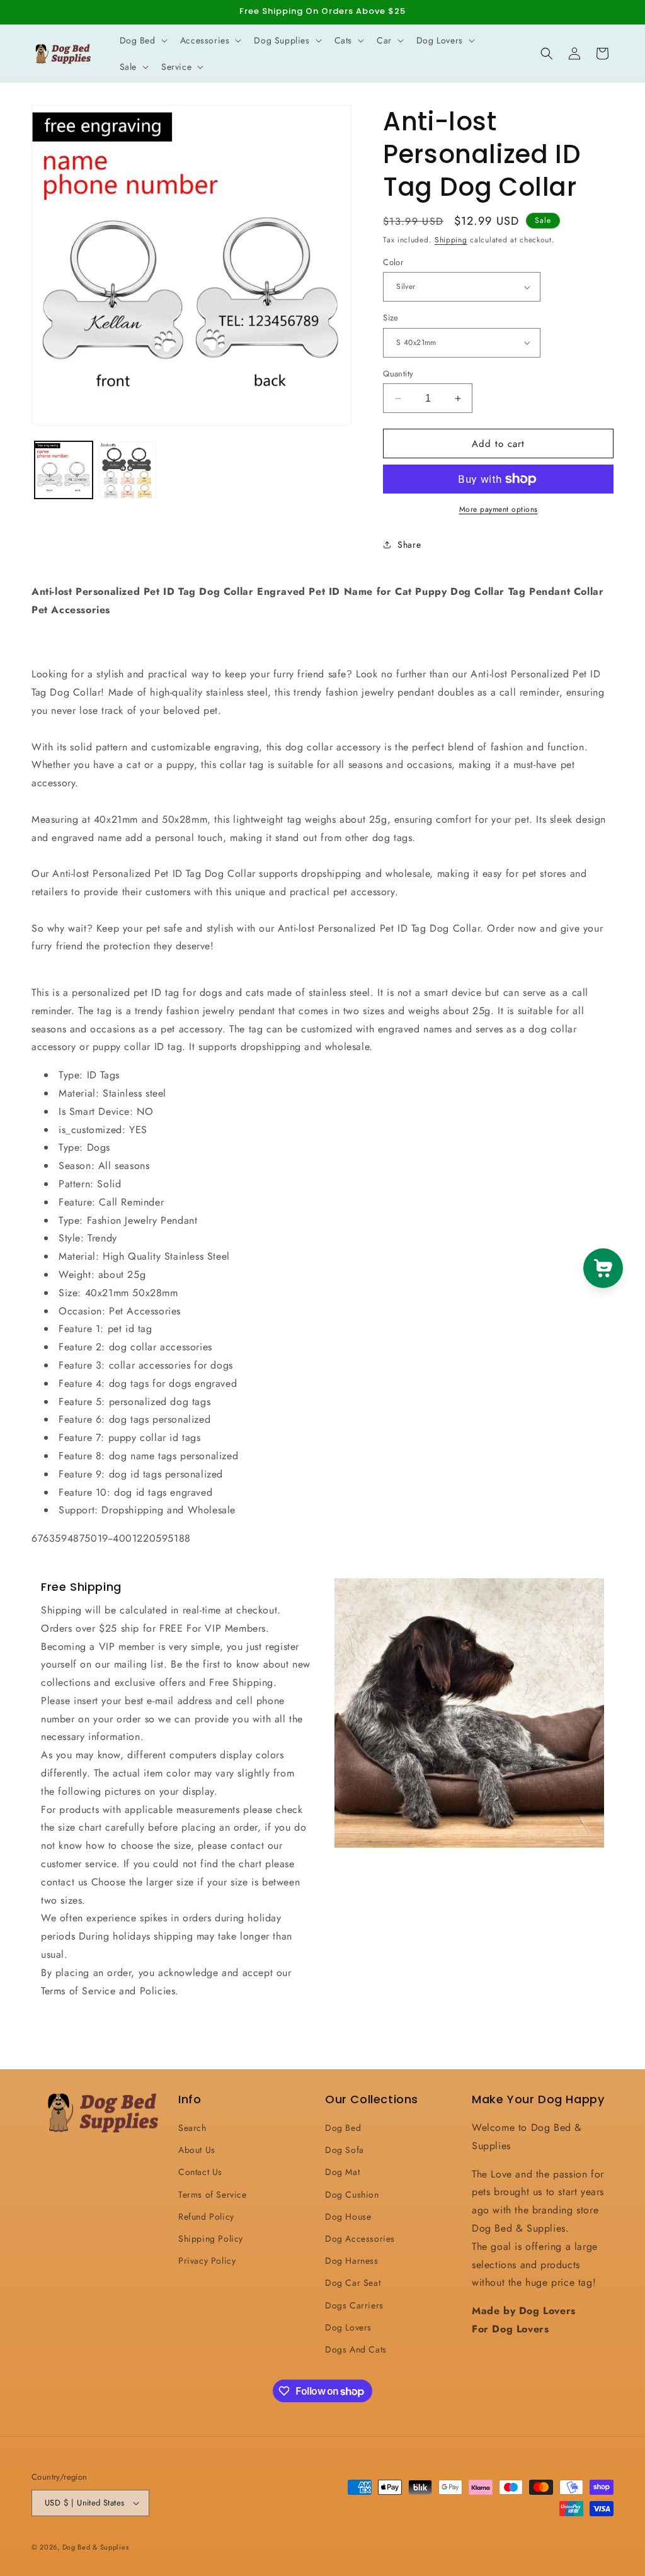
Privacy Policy (207, 2261)
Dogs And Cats (356, 2349)
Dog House (348, 2217)
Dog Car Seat (353, 2283)
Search (192, 2128)
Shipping (451, 240)
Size (391, 318)
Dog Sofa (345, 2150)
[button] (142, 40)
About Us (197, 2150)
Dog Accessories (360, 2239)
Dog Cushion (352, 2195)
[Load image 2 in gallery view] (128, 470)
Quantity (398, 374)
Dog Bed (343, 2128)
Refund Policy (206, 2217)
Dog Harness (352, 2261)
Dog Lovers (348, 2327)
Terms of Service (213, 2195)
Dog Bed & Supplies (96, 2547)
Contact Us (200, 2172)
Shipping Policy (211, 2239)
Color (393, 262)
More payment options (499, 509)
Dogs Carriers (354, 2305)
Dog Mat (342, 2172)
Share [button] (409, 545)
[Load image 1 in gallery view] (64, 470)
